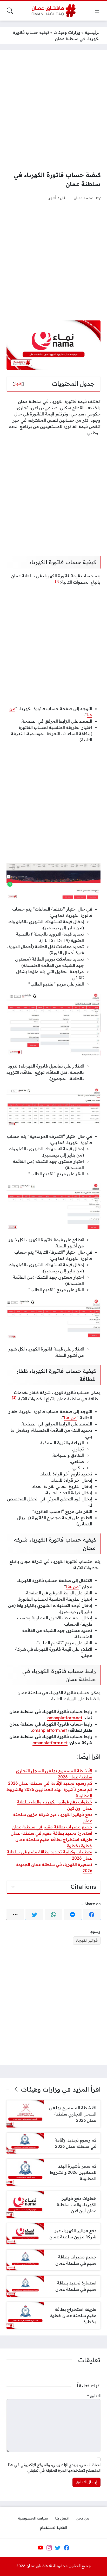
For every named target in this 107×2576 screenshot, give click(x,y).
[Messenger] (72, 1915)
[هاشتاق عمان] (54, 11)
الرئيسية (93, 32)
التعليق (94, 2396)
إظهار (18, 384)
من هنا (70, 1418)
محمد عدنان (83, 198)
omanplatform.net (65, 1718)
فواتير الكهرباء (87, 1940)
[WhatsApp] (53, 1915)
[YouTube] (40, 2548)
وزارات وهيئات (67, 32)
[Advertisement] (53, 110)
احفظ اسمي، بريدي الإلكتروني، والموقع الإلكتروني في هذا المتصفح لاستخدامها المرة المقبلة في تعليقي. (54, 2468)
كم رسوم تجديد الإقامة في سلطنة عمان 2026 (50, 1783)
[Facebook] (92, 1915)
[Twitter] (34, 1915)
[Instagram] (49, 2548)
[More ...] (15, 1915)
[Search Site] (10, 11)
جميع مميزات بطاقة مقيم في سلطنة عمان (52, 1827)
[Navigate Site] (97, 11)
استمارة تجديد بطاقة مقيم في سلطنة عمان (51, 1833)
